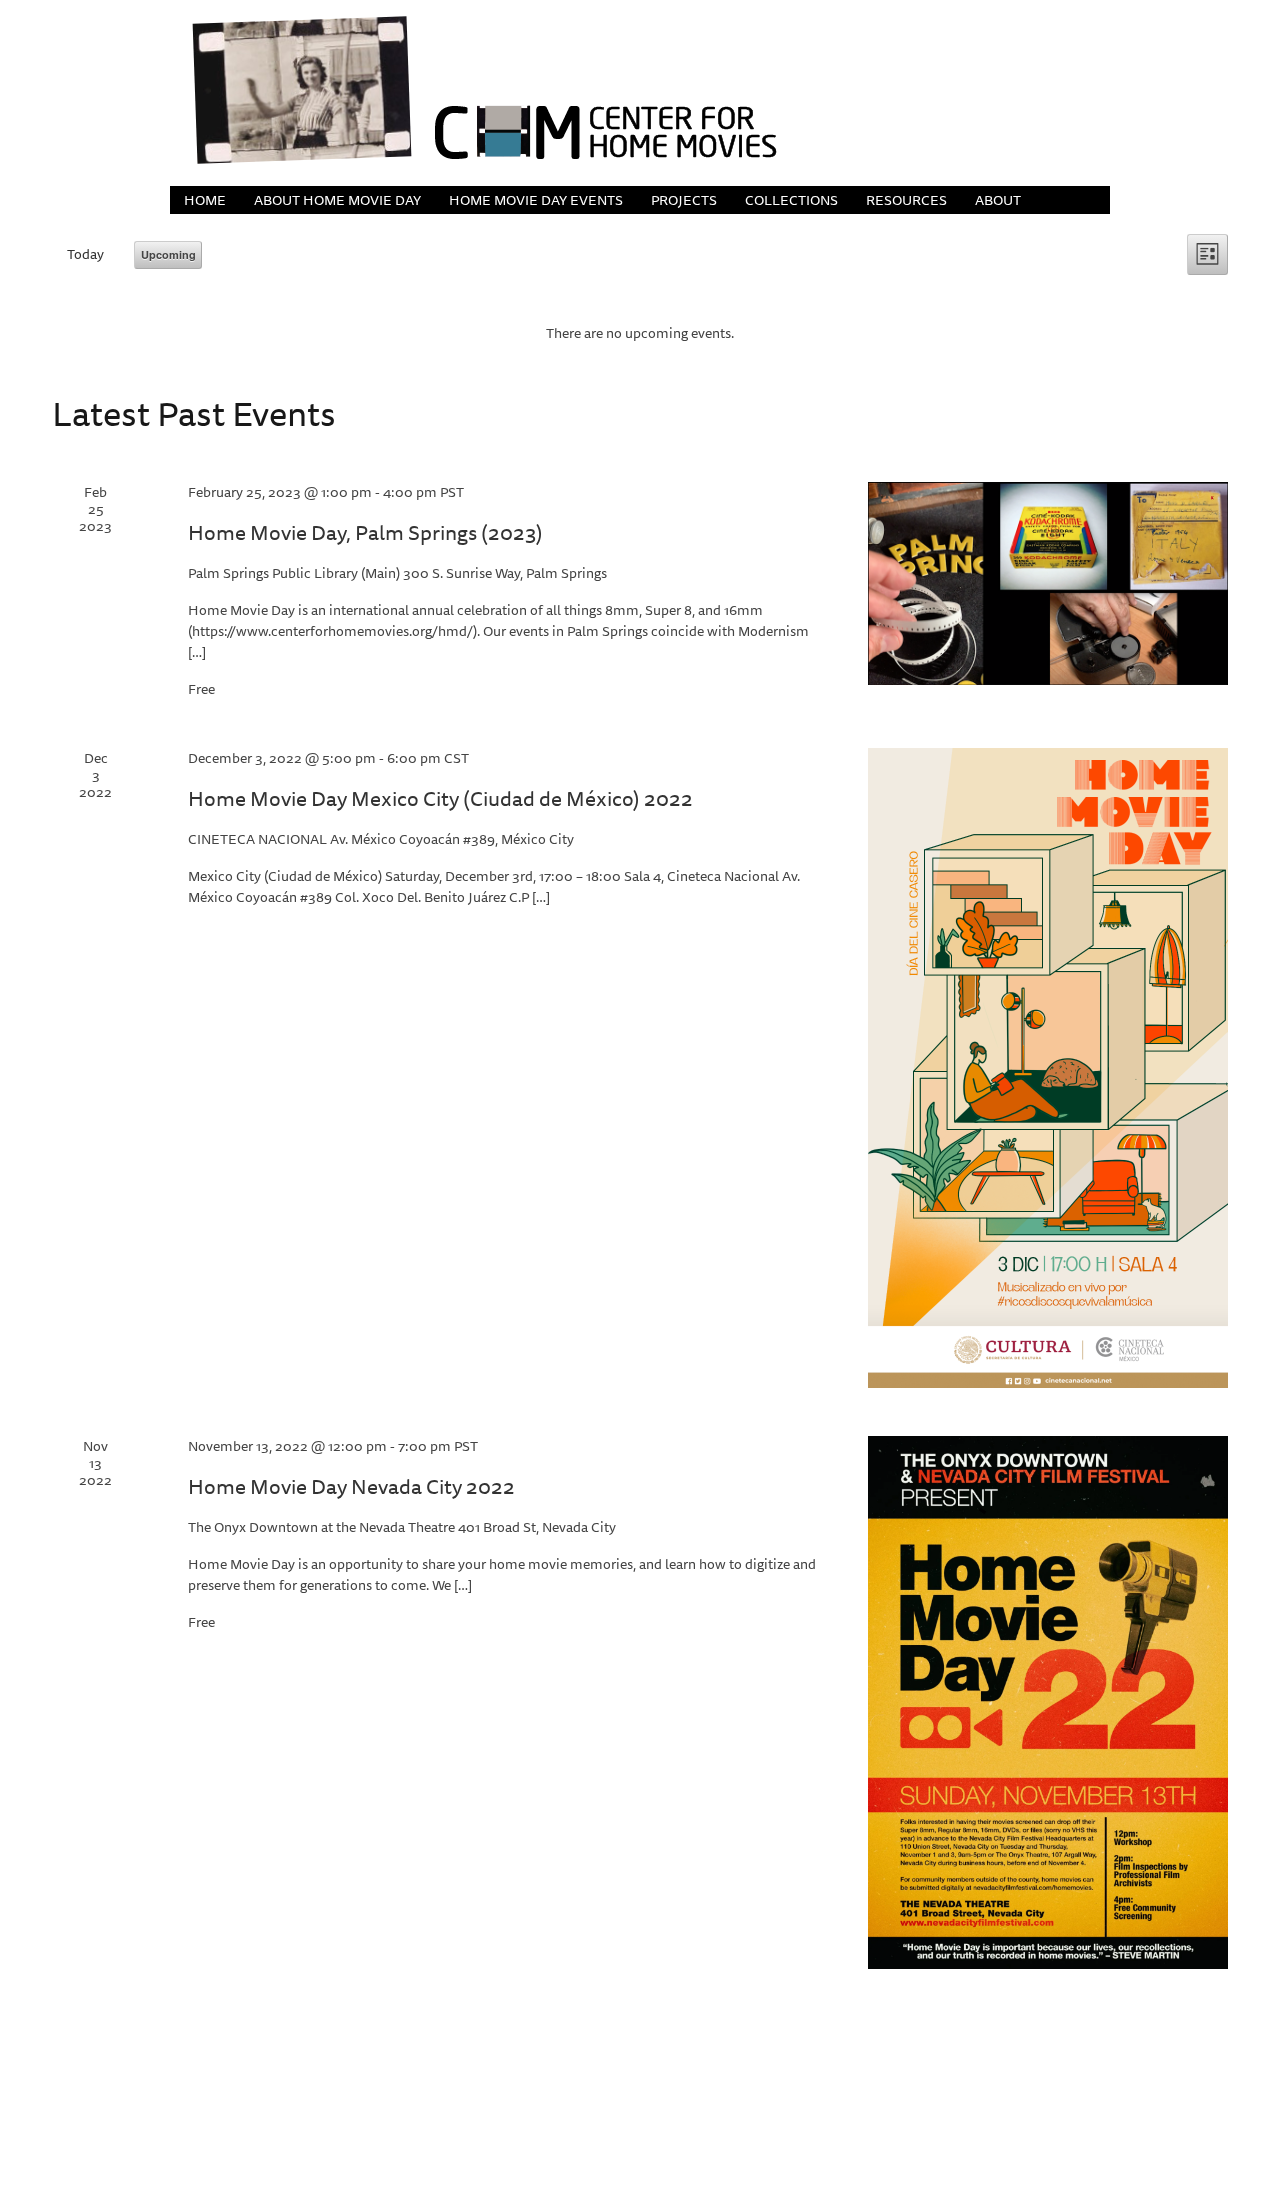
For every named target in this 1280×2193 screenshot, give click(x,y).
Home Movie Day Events (536, 200)
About (998, 200)
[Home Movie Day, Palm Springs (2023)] (1048, 583)
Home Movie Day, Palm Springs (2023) (365, 532)
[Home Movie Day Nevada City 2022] (1048, 1702)
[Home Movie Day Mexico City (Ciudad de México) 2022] (1048, 1068)
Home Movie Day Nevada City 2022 (351, 1486)
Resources (906, 200)
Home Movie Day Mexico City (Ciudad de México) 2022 (440, 798)
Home (205, 200)
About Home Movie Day (337, 200)
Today (85, 254)
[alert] (640, 333)
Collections (791, 200)
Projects (684, 200)
